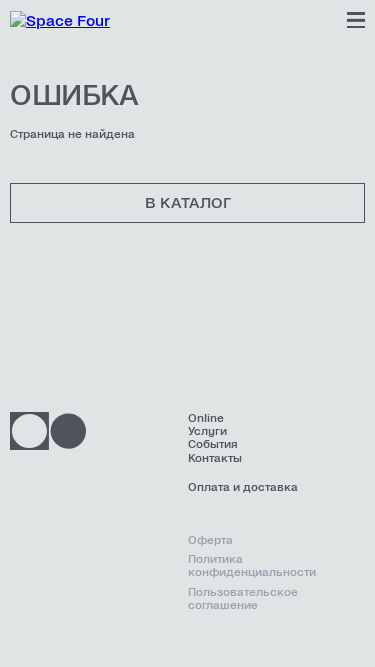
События (213, 444)
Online (206, 418)
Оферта (210, 540)
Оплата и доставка (243, 487)
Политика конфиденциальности (252, 566)
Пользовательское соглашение (243, 599)
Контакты (215, 458)
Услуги (207, 431)
